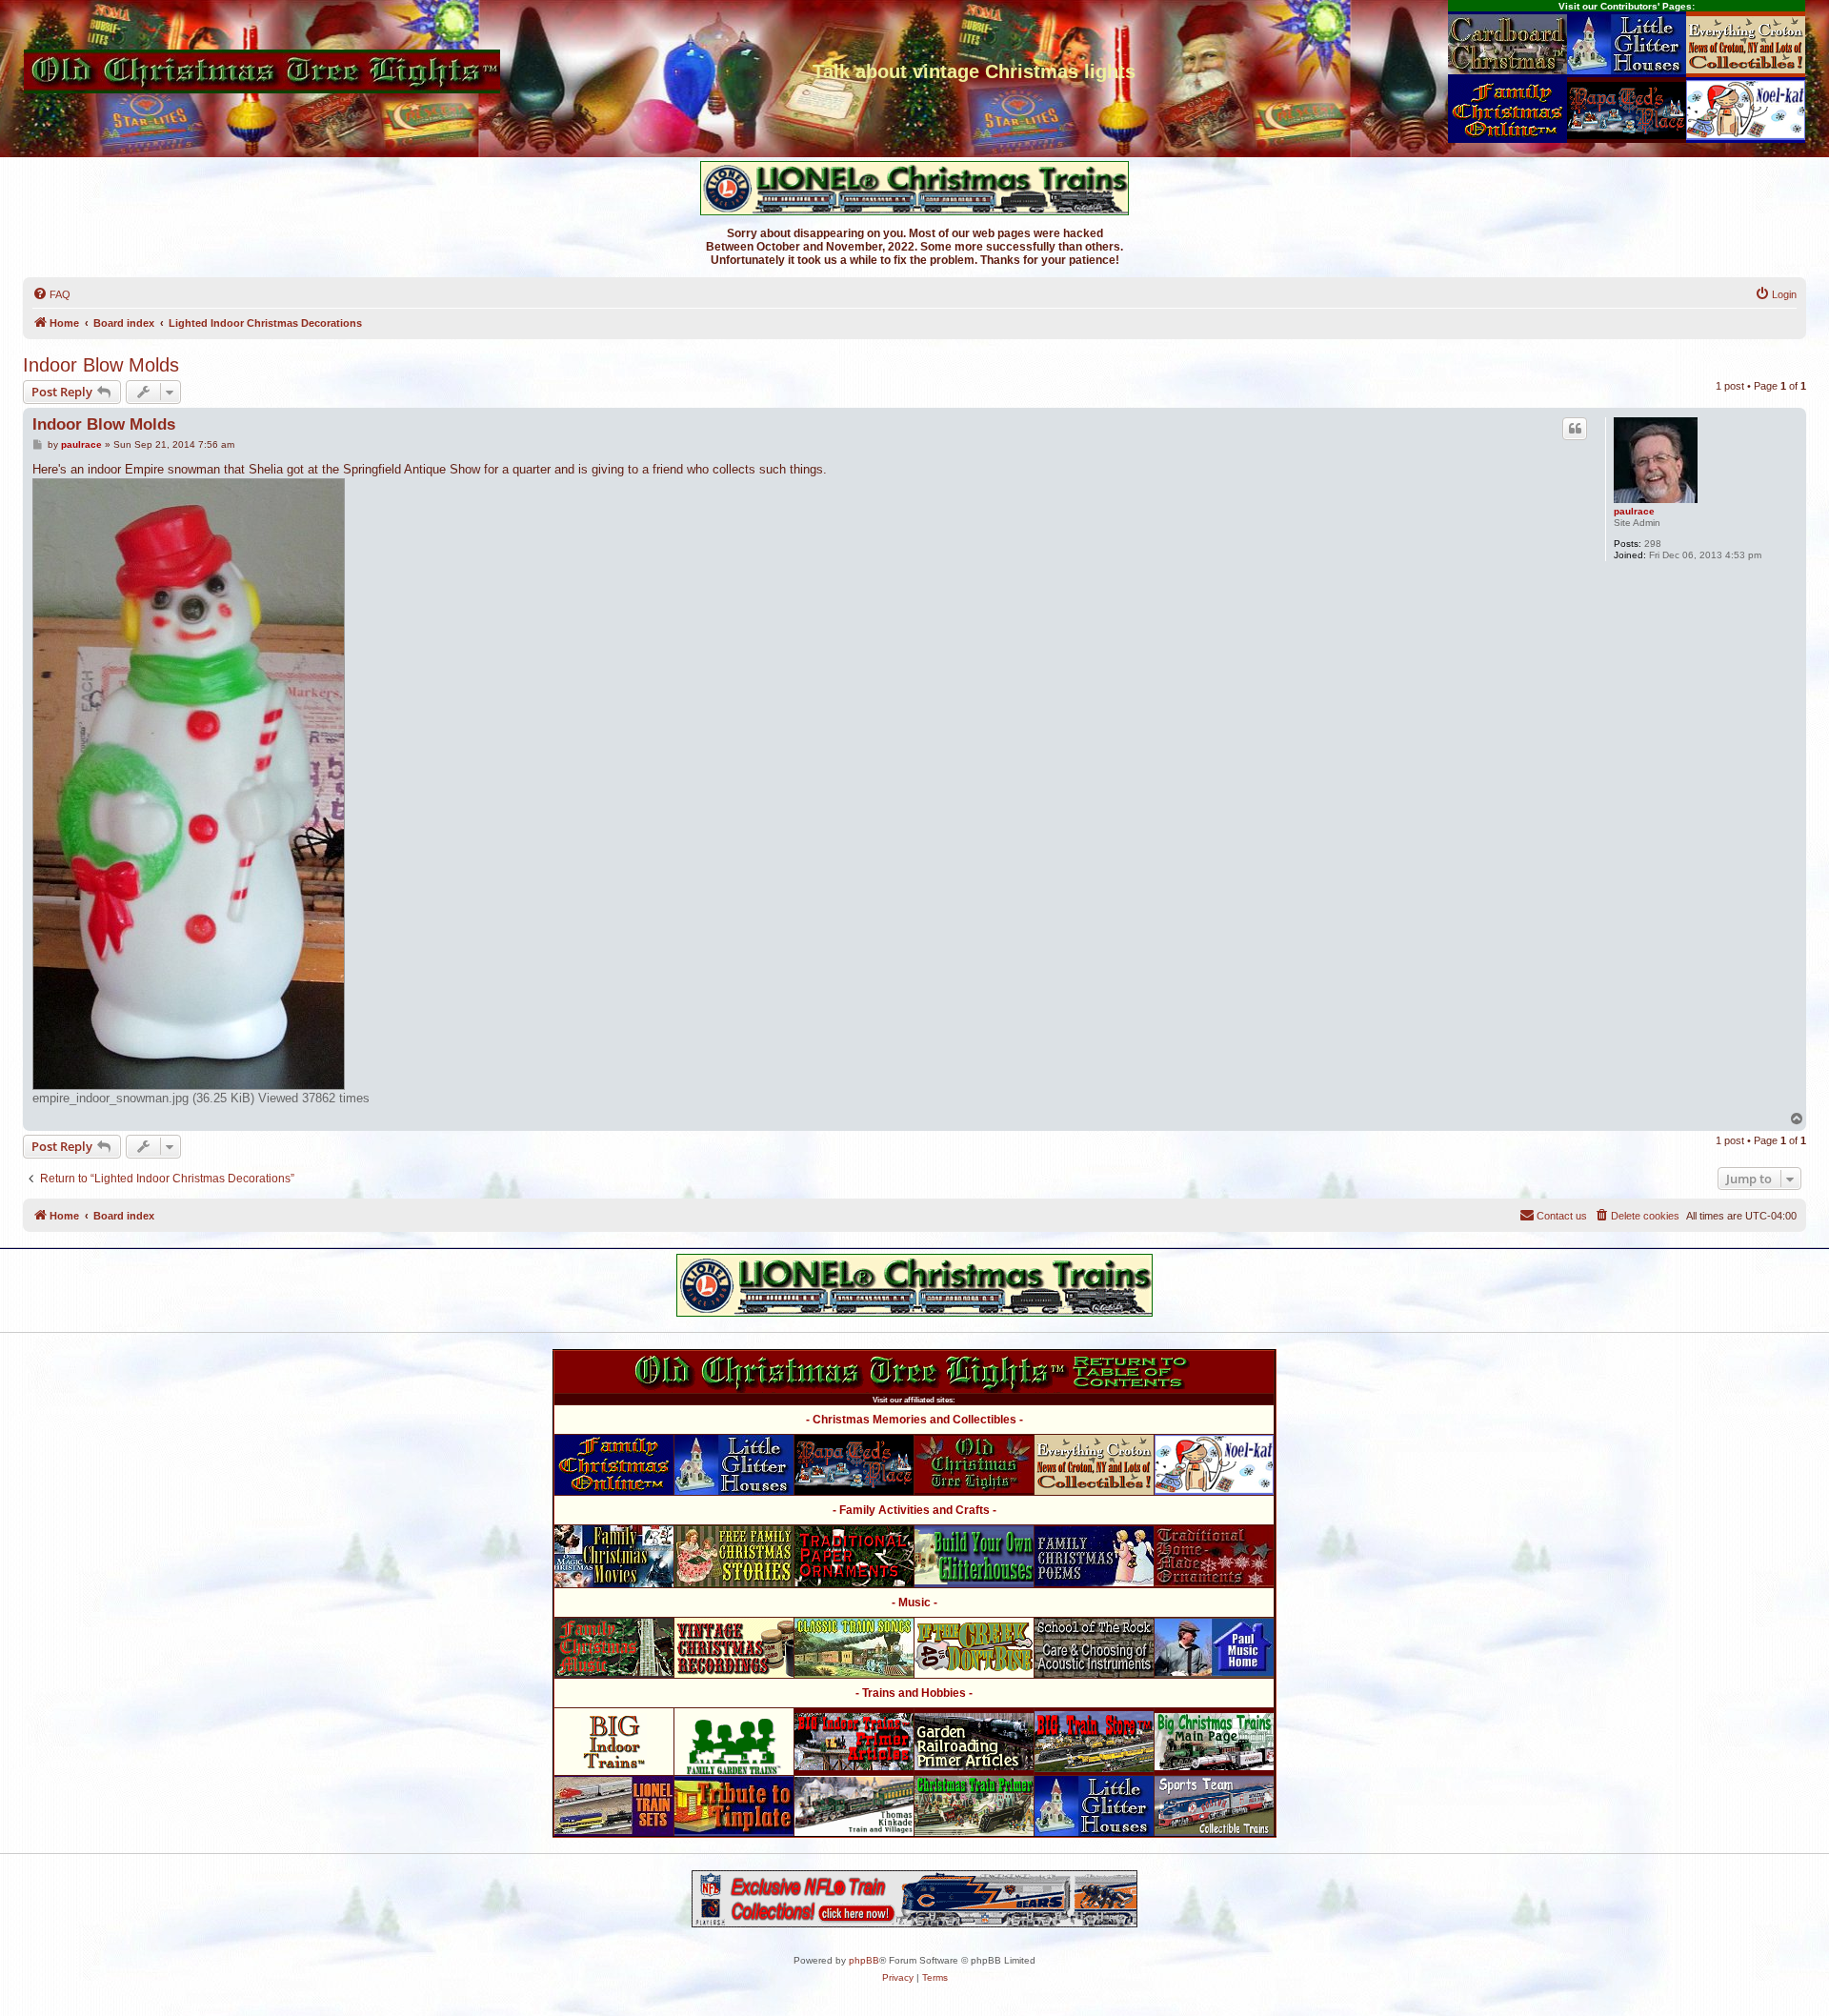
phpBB (864, 1960)
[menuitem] (51, 294)
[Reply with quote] (1575, 429)
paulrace (1634, 511)
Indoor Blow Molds (101, 365)
